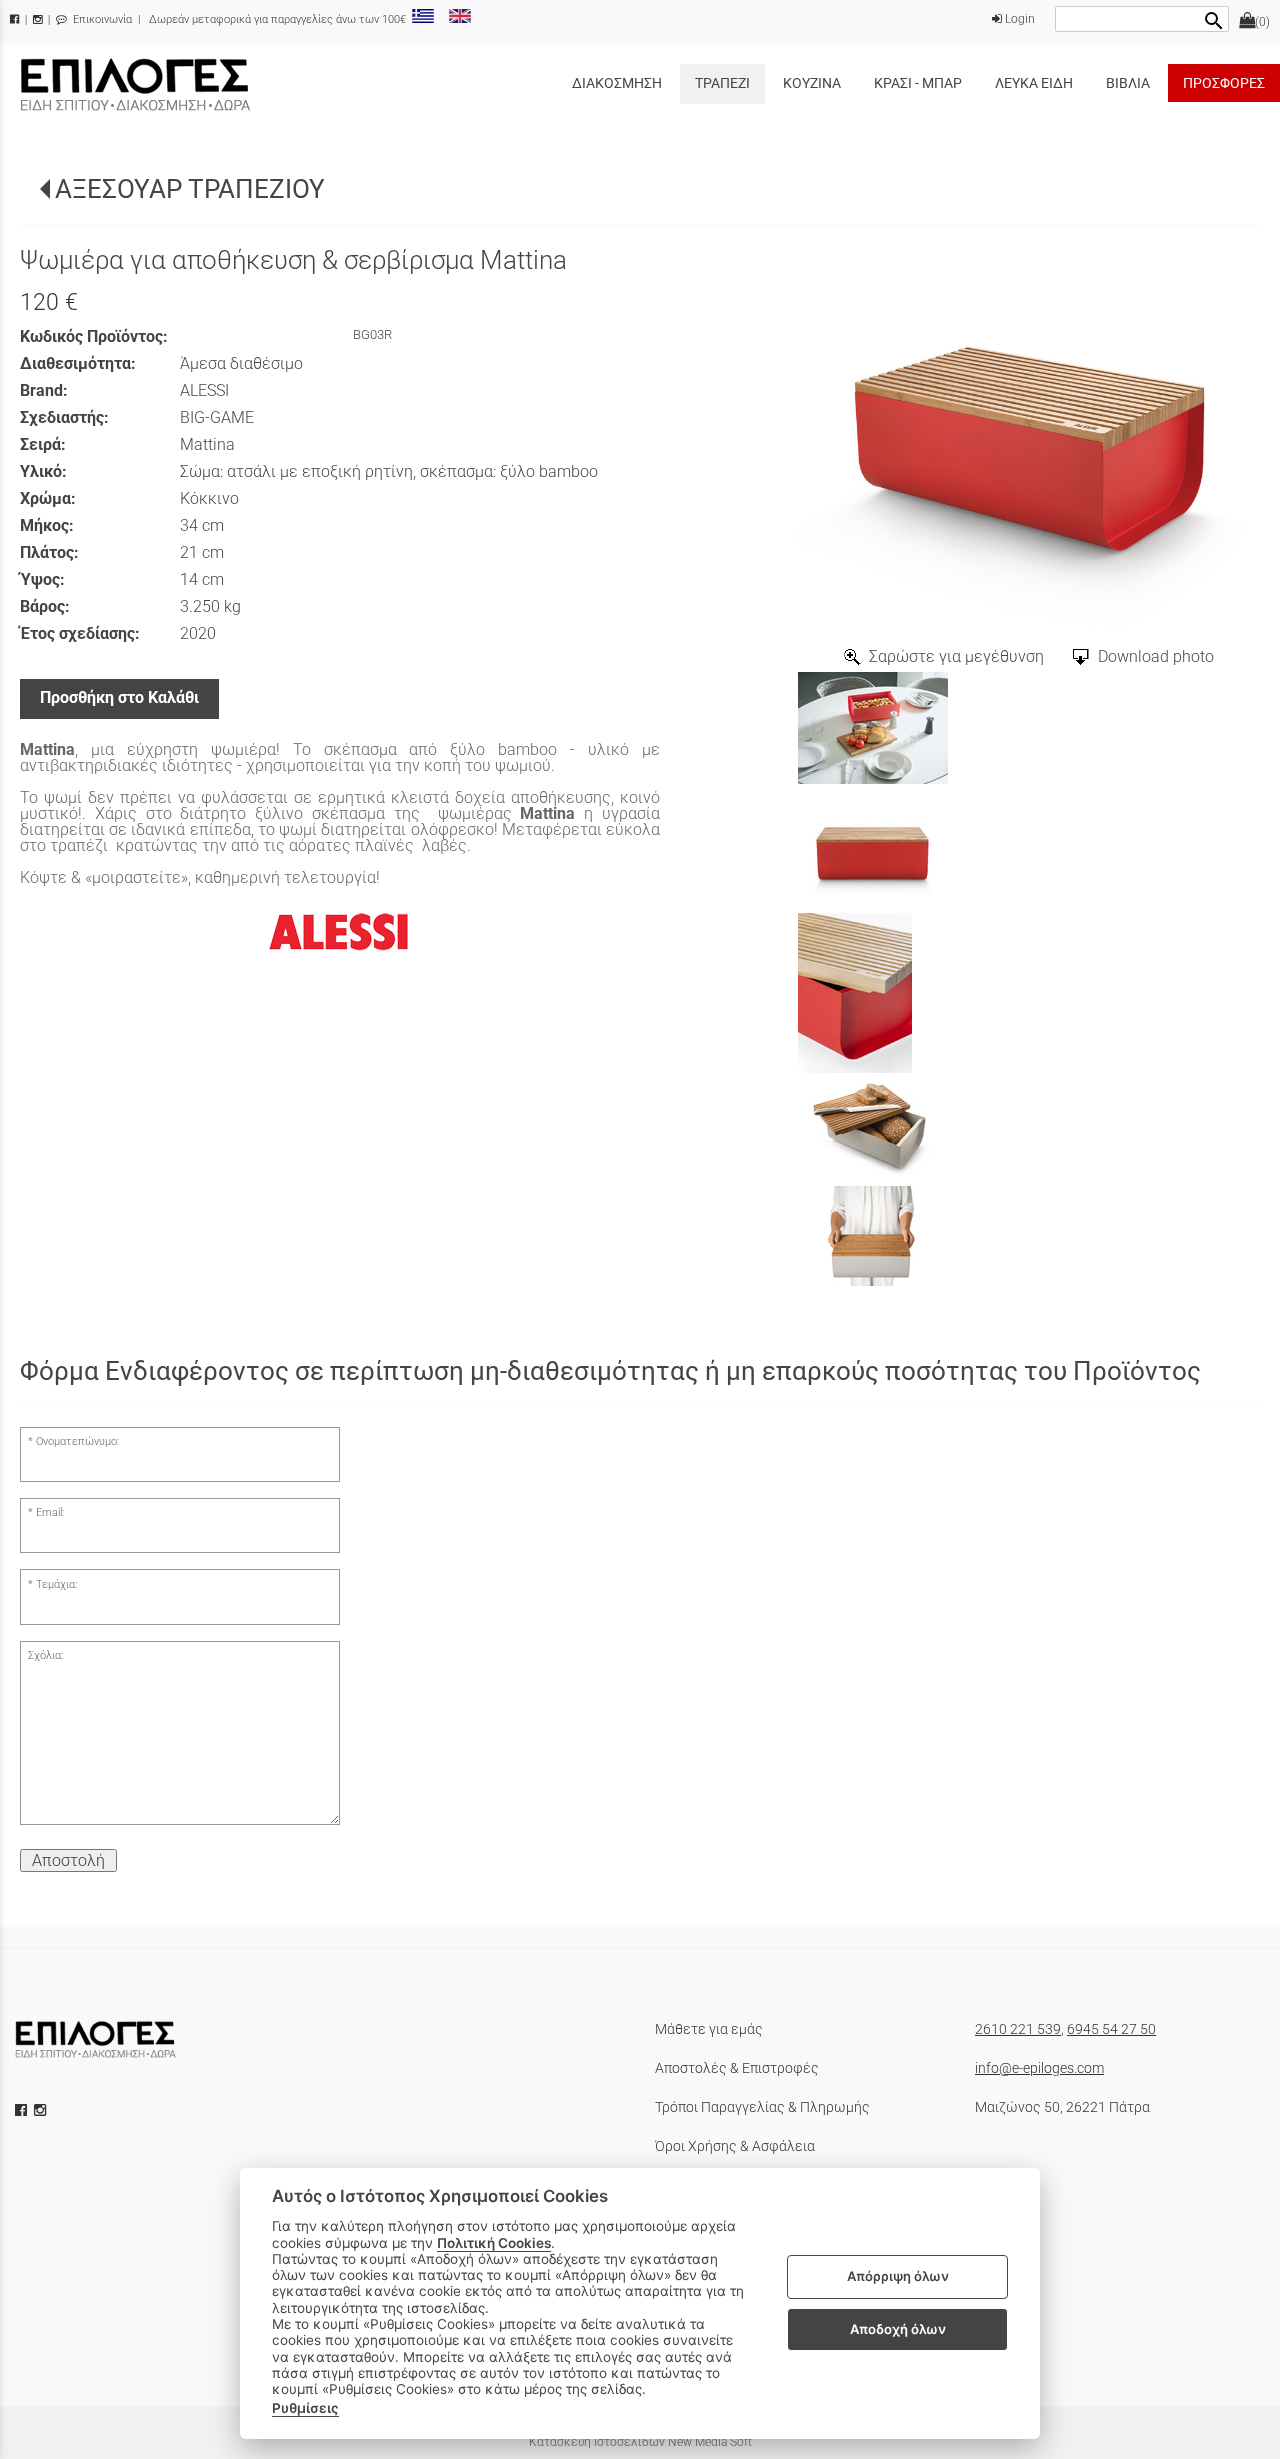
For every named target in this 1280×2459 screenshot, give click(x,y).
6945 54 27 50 (1111, 2029)
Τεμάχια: (56, 1584)
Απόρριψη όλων (898, 2277)
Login (1018, 19)
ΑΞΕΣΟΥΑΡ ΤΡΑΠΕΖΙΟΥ (190, 189)
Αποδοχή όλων (898, 2329)
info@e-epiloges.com (1039, 2068)
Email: (50, 1512)
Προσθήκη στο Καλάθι (119, 697)
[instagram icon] (42, 2110)
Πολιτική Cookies (494, 2243)
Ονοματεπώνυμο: (77, 1441)
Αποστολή (68, 1860)
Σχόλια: (45, 1655)
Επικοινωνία (101, 19)
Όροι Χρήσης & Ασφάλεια (735, 2146)
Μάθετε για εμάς (709, 2029)
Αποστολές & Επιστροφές (737, 2068)
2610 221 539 (1018, 2029)
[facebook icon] (23, 2110)
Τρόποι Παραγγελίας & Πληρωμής (762, 2107)
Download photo (1156, 656)
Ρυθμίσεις (305, 2408)
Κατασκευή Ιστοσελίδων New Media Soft (640, 2442)
